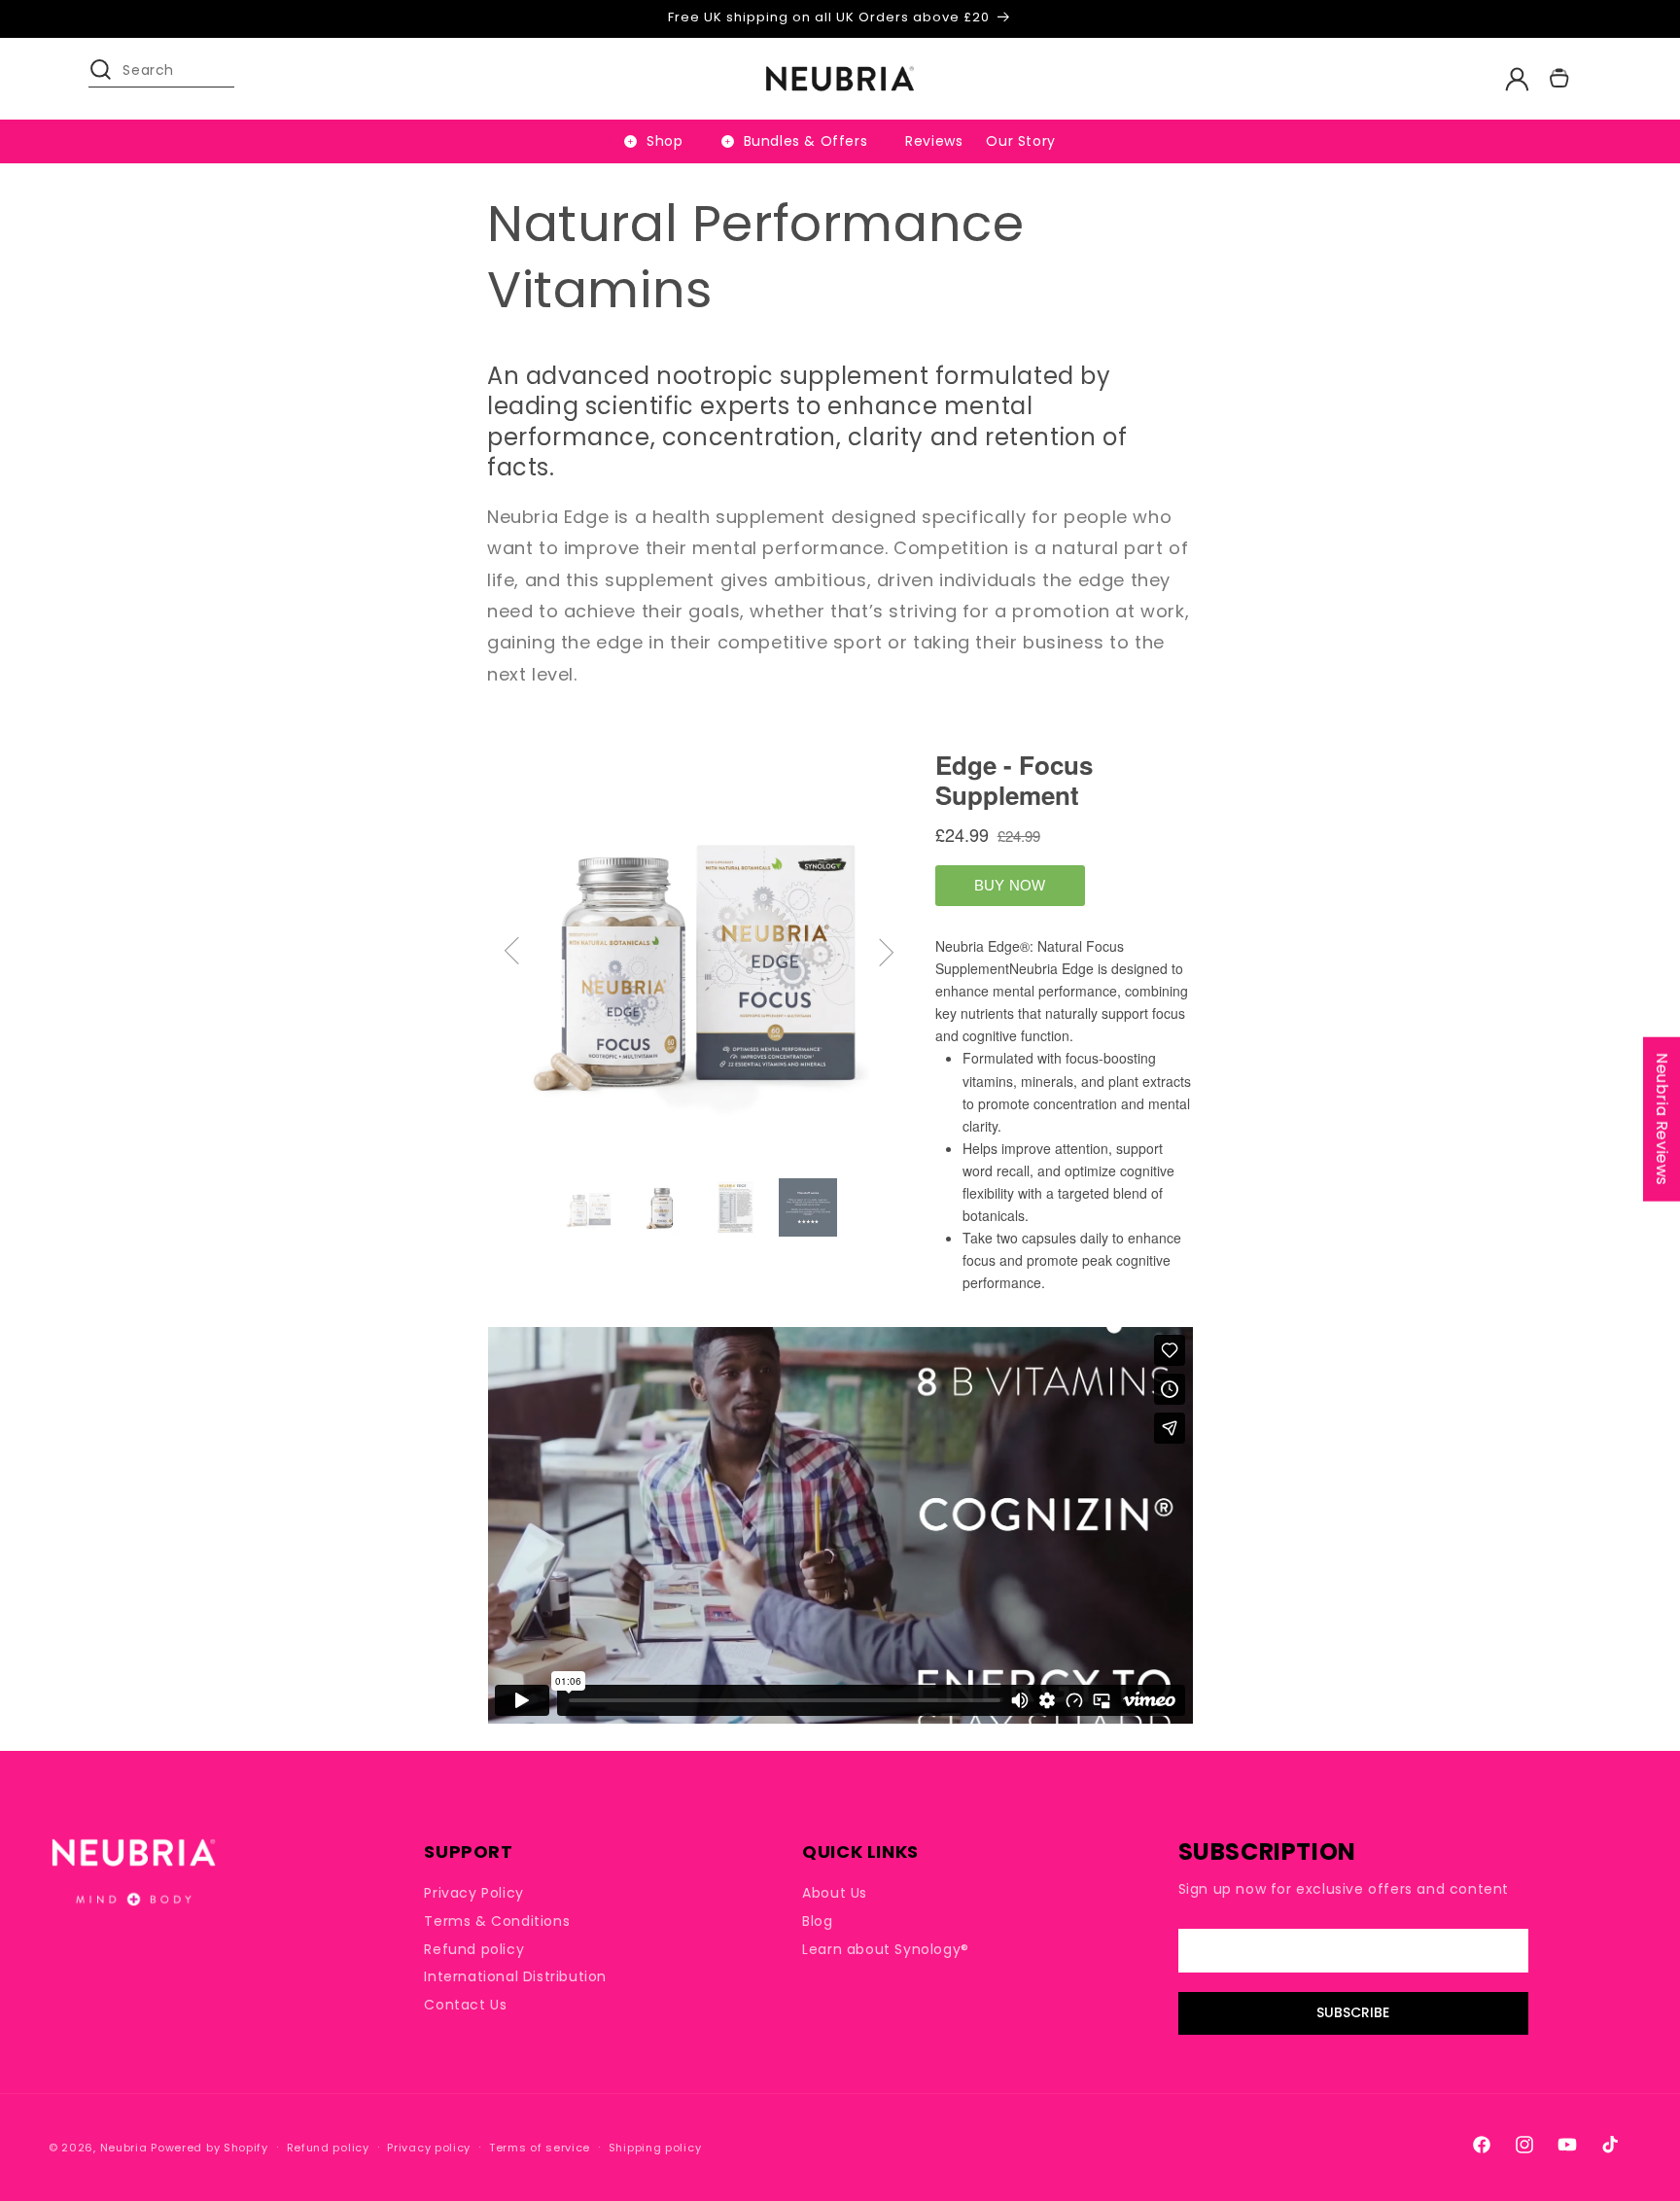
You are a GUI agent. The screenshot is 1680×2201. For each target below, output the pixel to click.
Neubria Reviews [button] (1662, 1119)
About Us (835, 1893)
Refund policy (474, 1949)
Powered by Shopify (210, 2148)
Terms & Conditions (497, 1921)
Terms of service (540, 2148)
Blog (817, 1921)
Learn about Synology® (886, 1949)
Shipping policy (655, 2148)
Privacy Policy (473, 1893)
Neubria (124, 2148)
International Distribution (515, 1976)
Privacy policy (429, 2148)
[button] (110, 79)
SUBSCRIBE (1353, 2013)
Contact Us (465, 2005)
